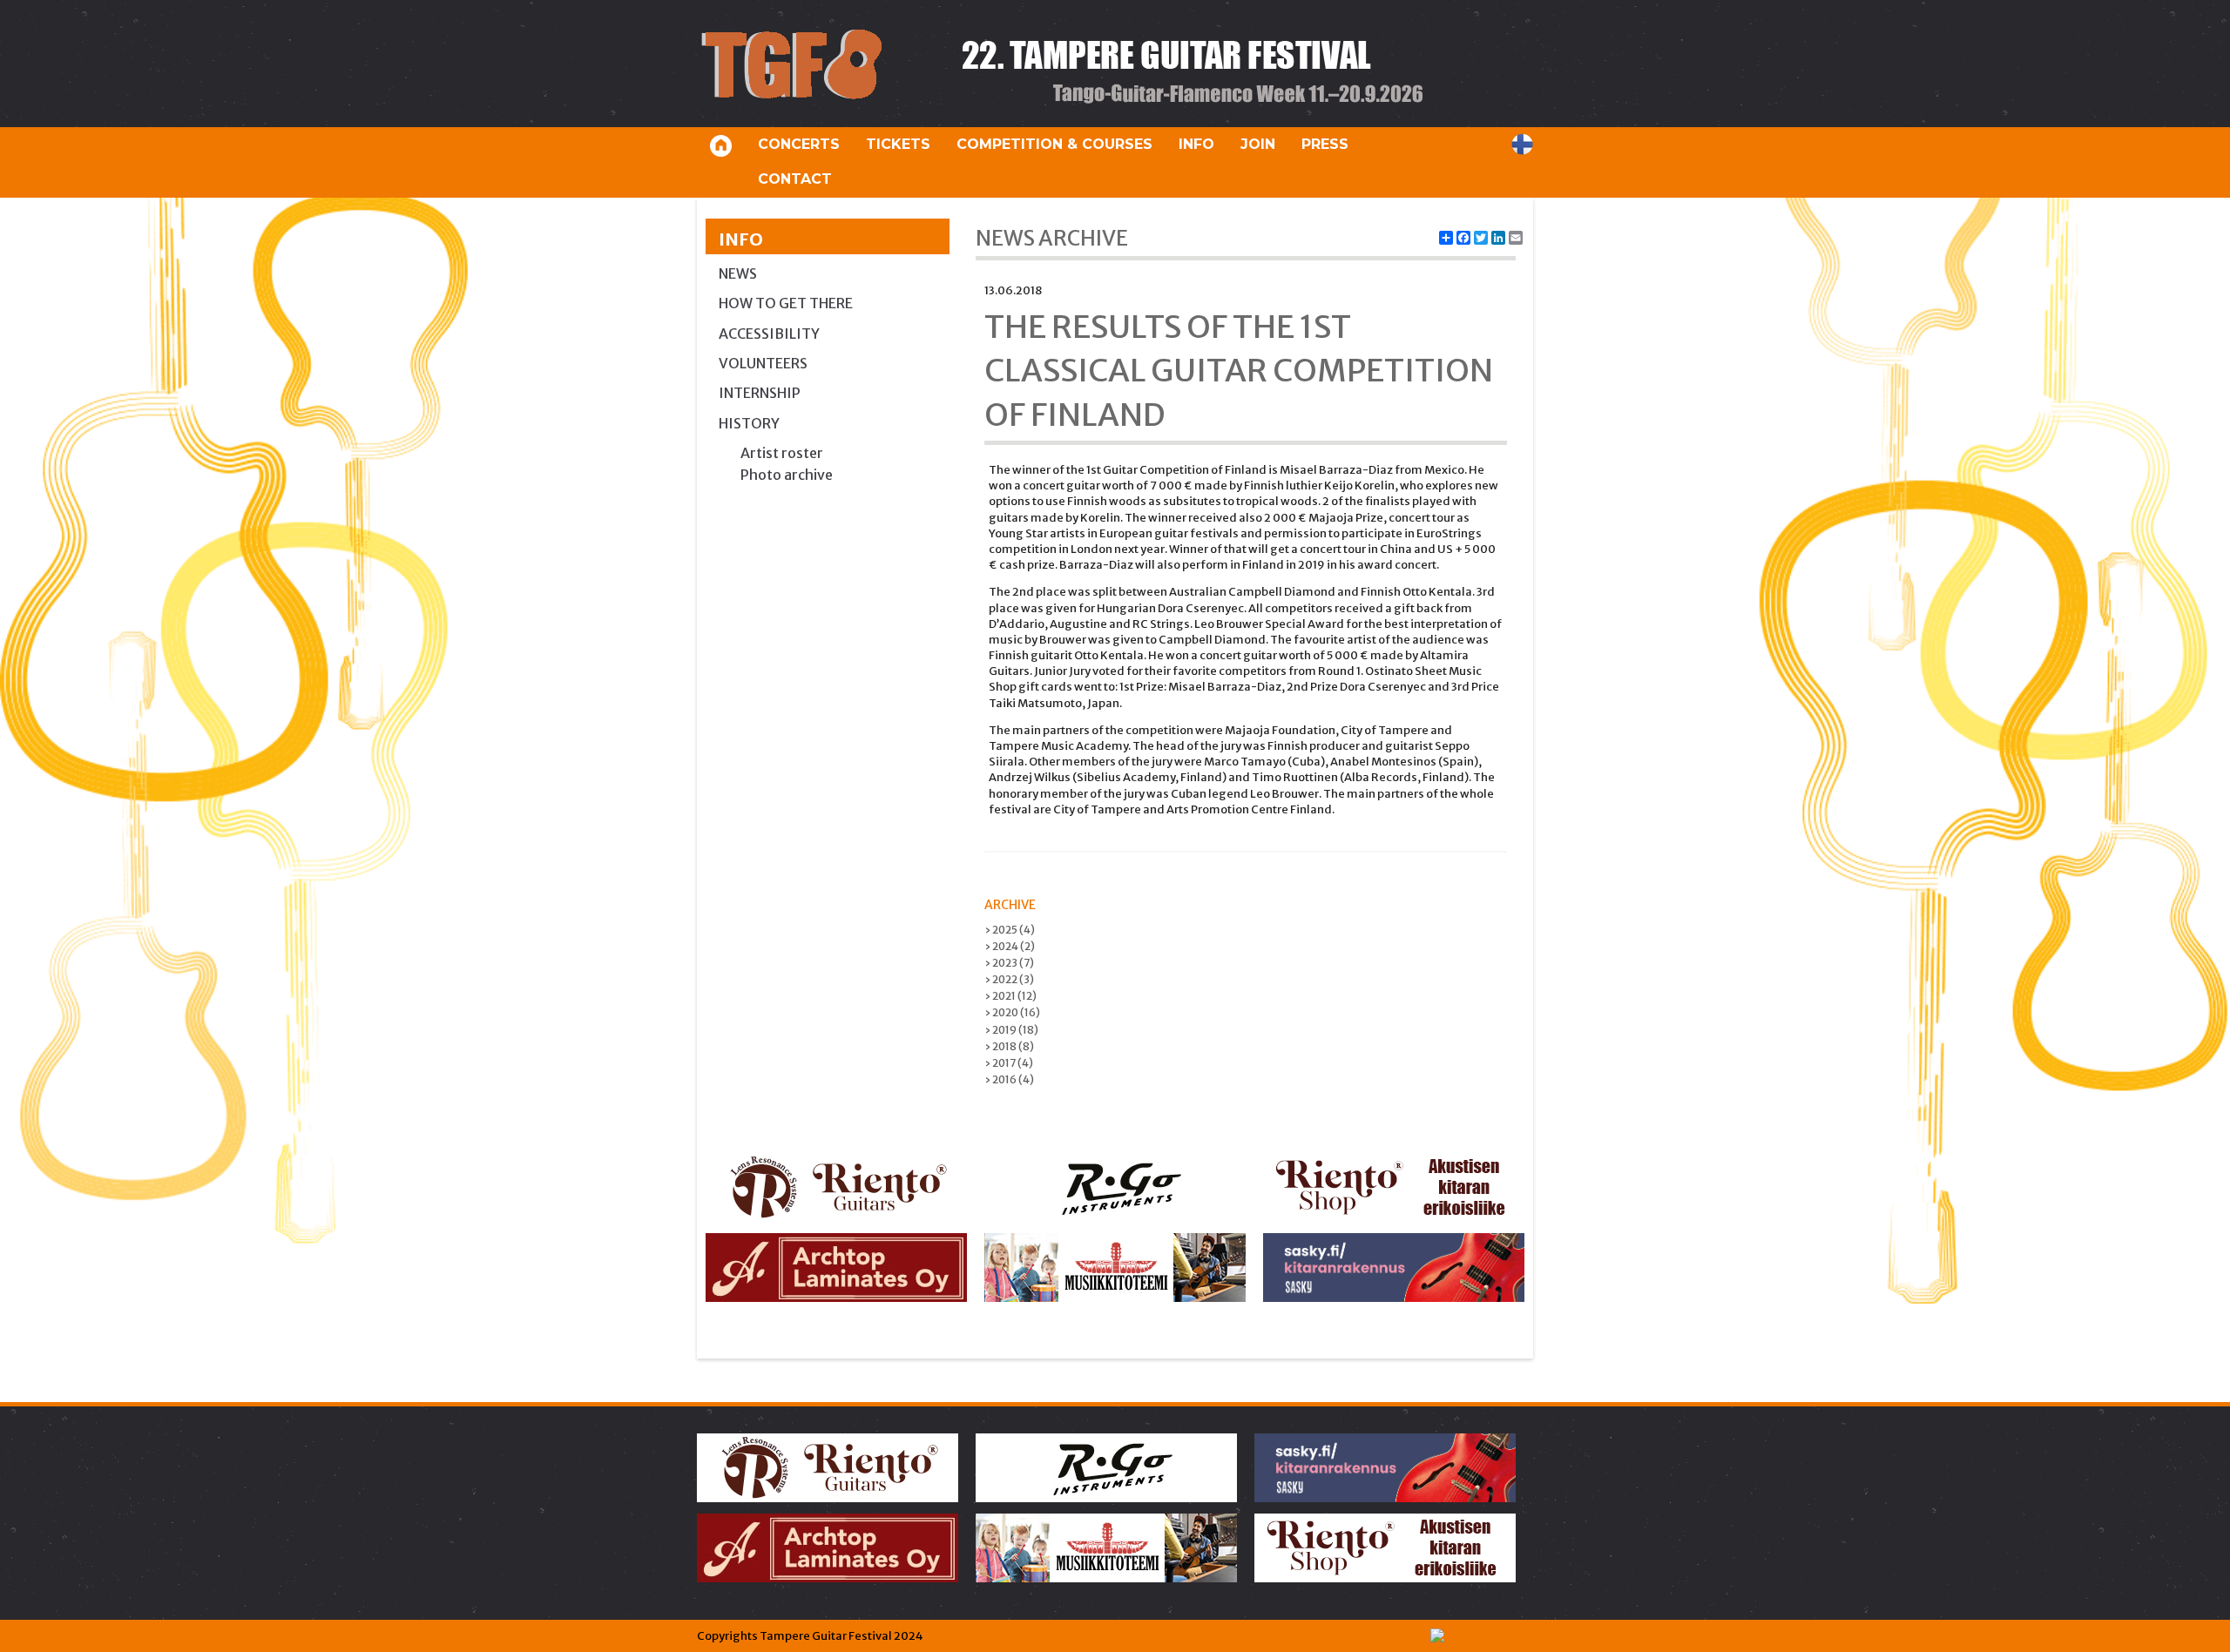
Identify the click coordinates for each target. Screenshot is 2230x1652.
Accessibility (769, 334)
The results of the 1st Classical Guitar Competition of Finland (1239, 371)
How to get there (786, 303)
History (749, 423)
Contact (795, 179)
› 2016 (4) (1009, 1079)
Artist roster (782, 453)
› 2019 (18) (1011, 1030)
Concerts (799, 144)
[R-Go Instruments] (1115, 1187)
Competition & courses (1054, 144)
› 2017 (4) (1009, 1063)
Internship (760, 393)
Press (1325, 144)
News (738, 273)
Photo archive (787, 475)
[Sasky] (1394, 1268)
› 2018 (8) (1009, 1046)
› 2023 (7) (1009, 963)
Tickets (898, 144)
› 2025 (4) (1010, 930)
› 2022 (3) (1009, 979)
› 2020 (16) (1012, 1012)
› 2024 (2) (1010, 946)
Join (1258, 144)
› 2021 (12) (1010, 996)
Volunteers (763, 363)
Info (1196, 144)
